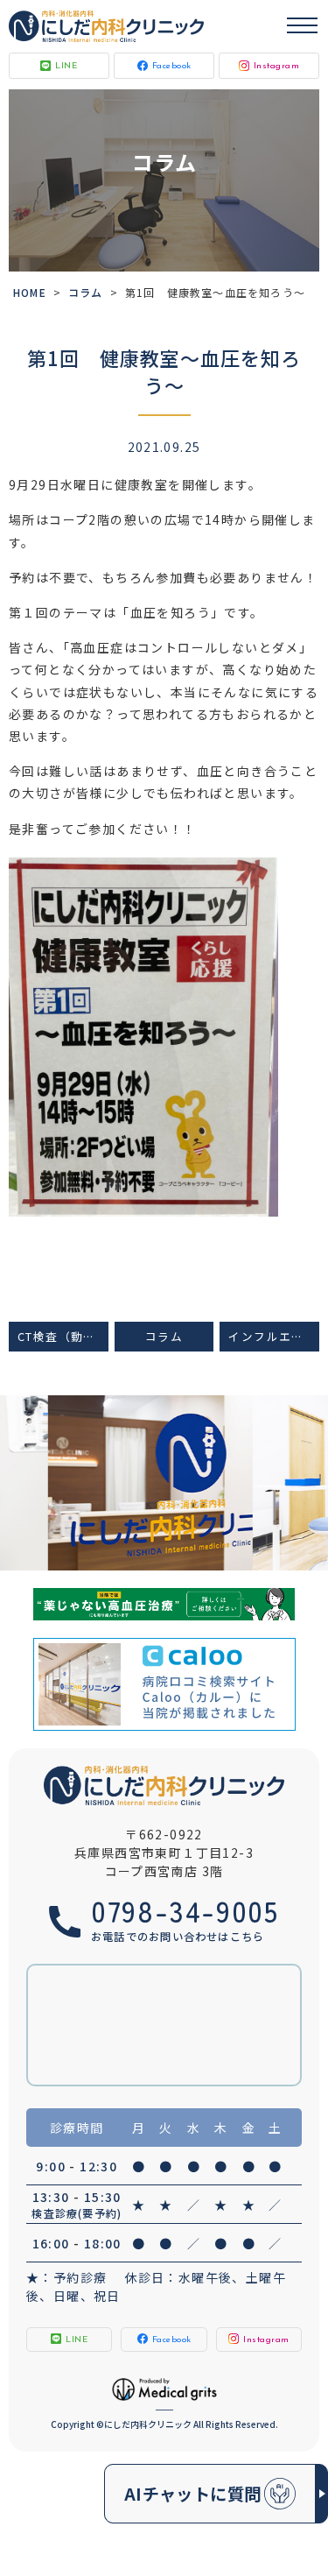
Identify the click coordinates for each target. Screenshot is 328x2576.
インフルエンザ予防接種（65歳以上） (274, 1336)
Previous (17, 1444)
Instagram (277, 66)
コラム (86, 292)
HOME (30, 292)
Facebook (172, 66)
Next (312, 1444)
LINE (66, 66)
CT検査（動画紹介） (63, 1336)
